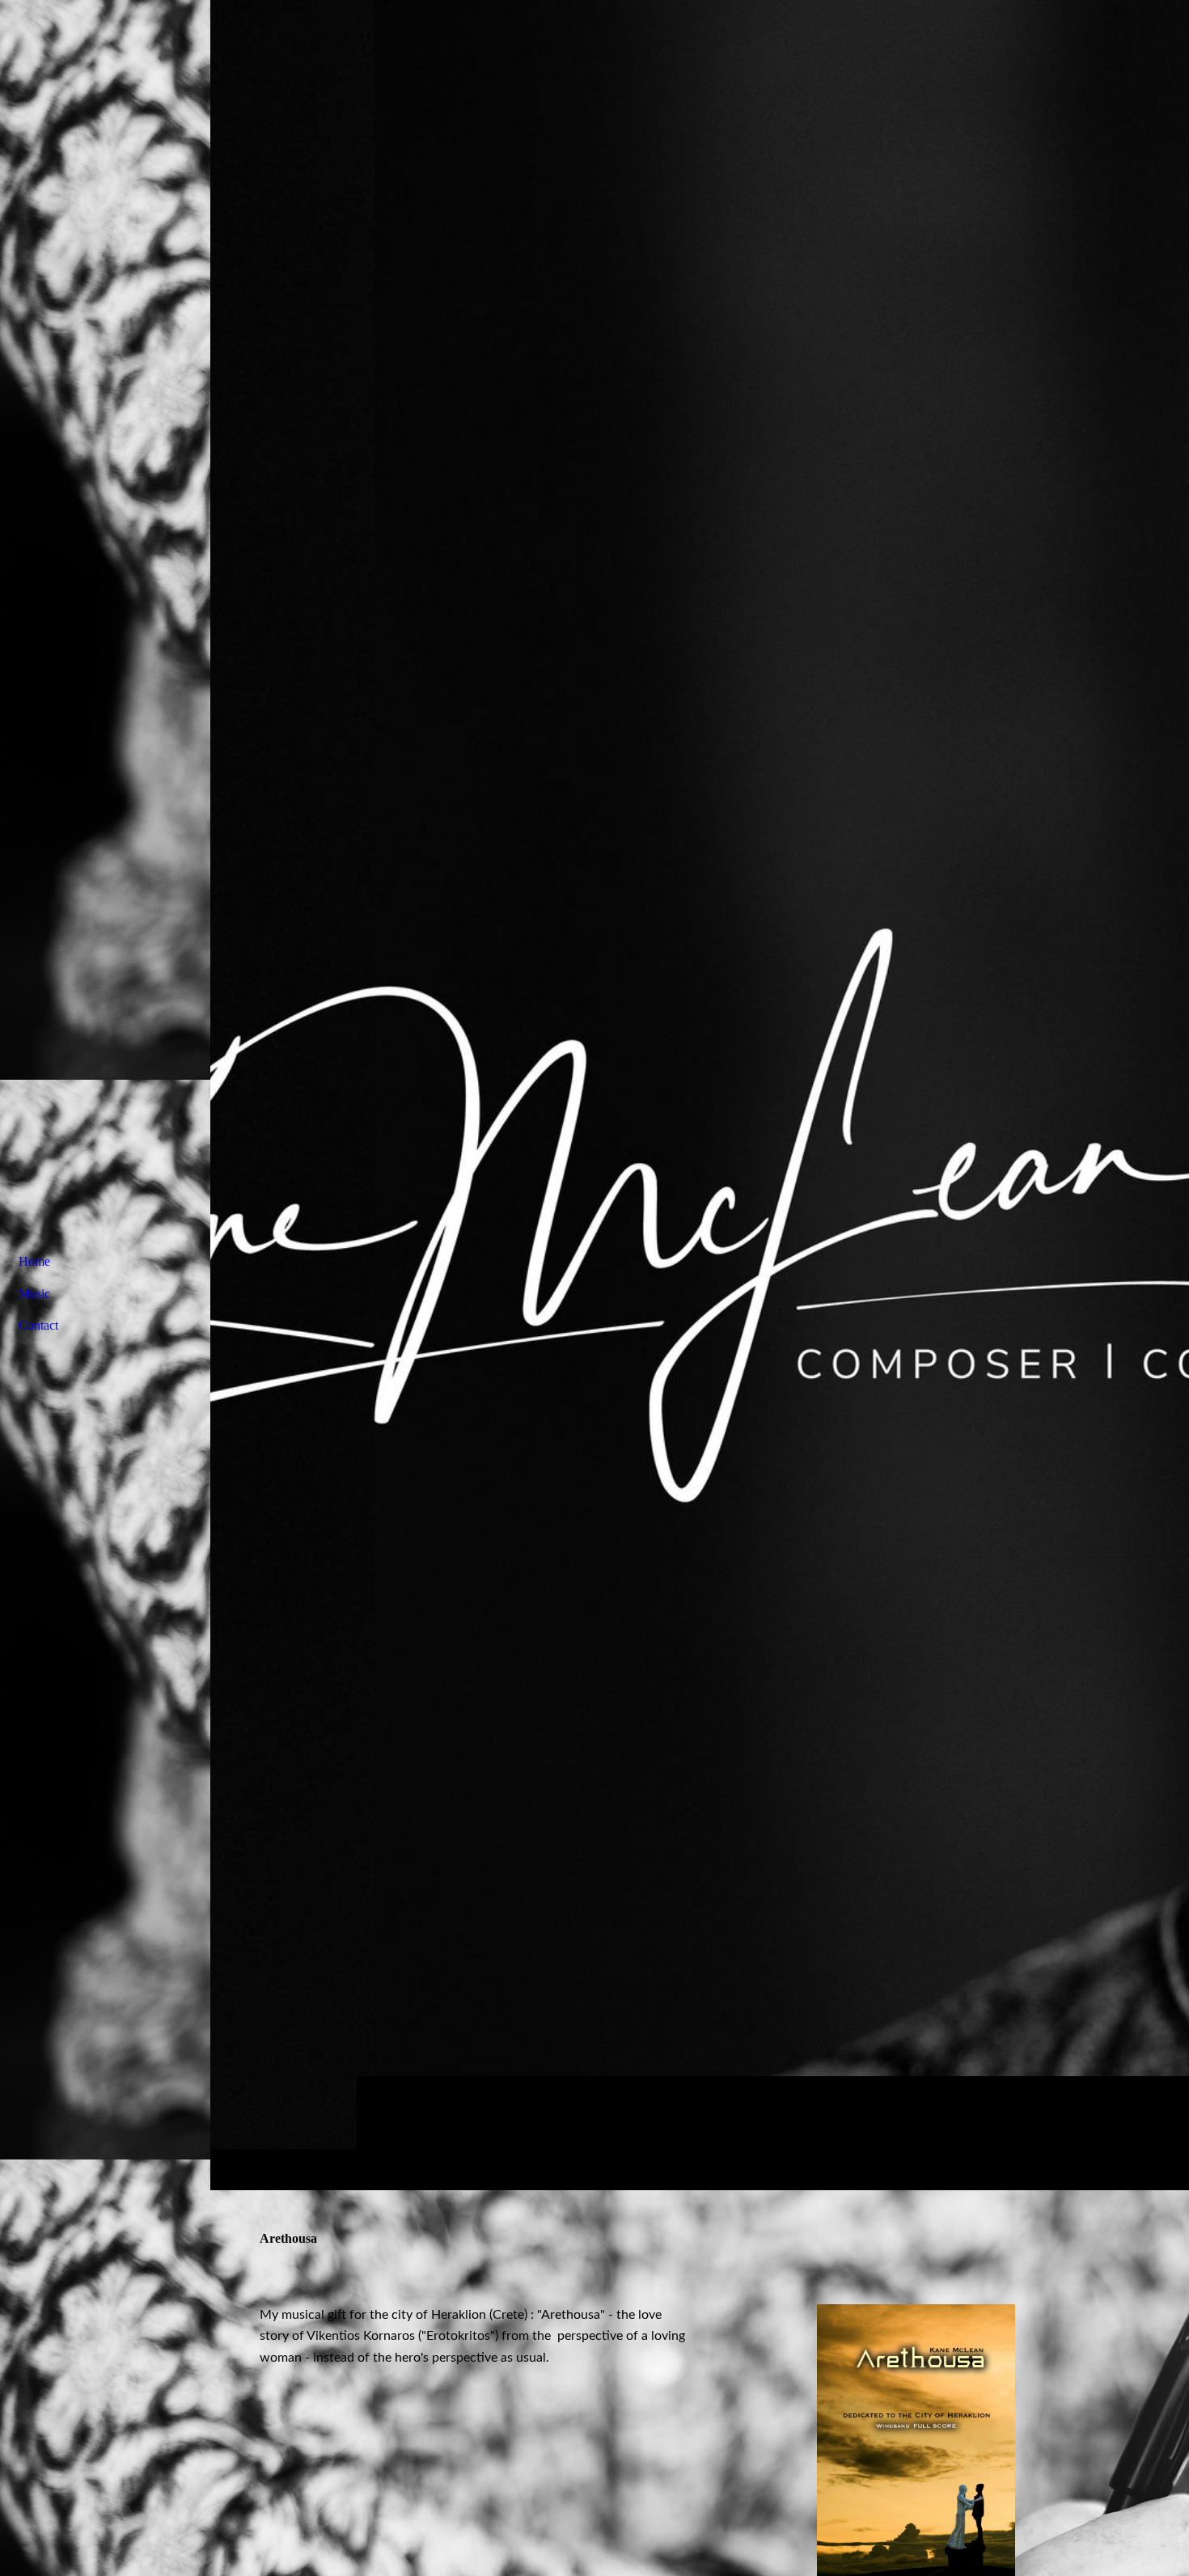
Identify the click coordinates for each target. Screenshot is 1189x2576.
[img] (700, 1095)
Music (34, 1294)
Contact (38, 1325)
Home (34, 1261)
